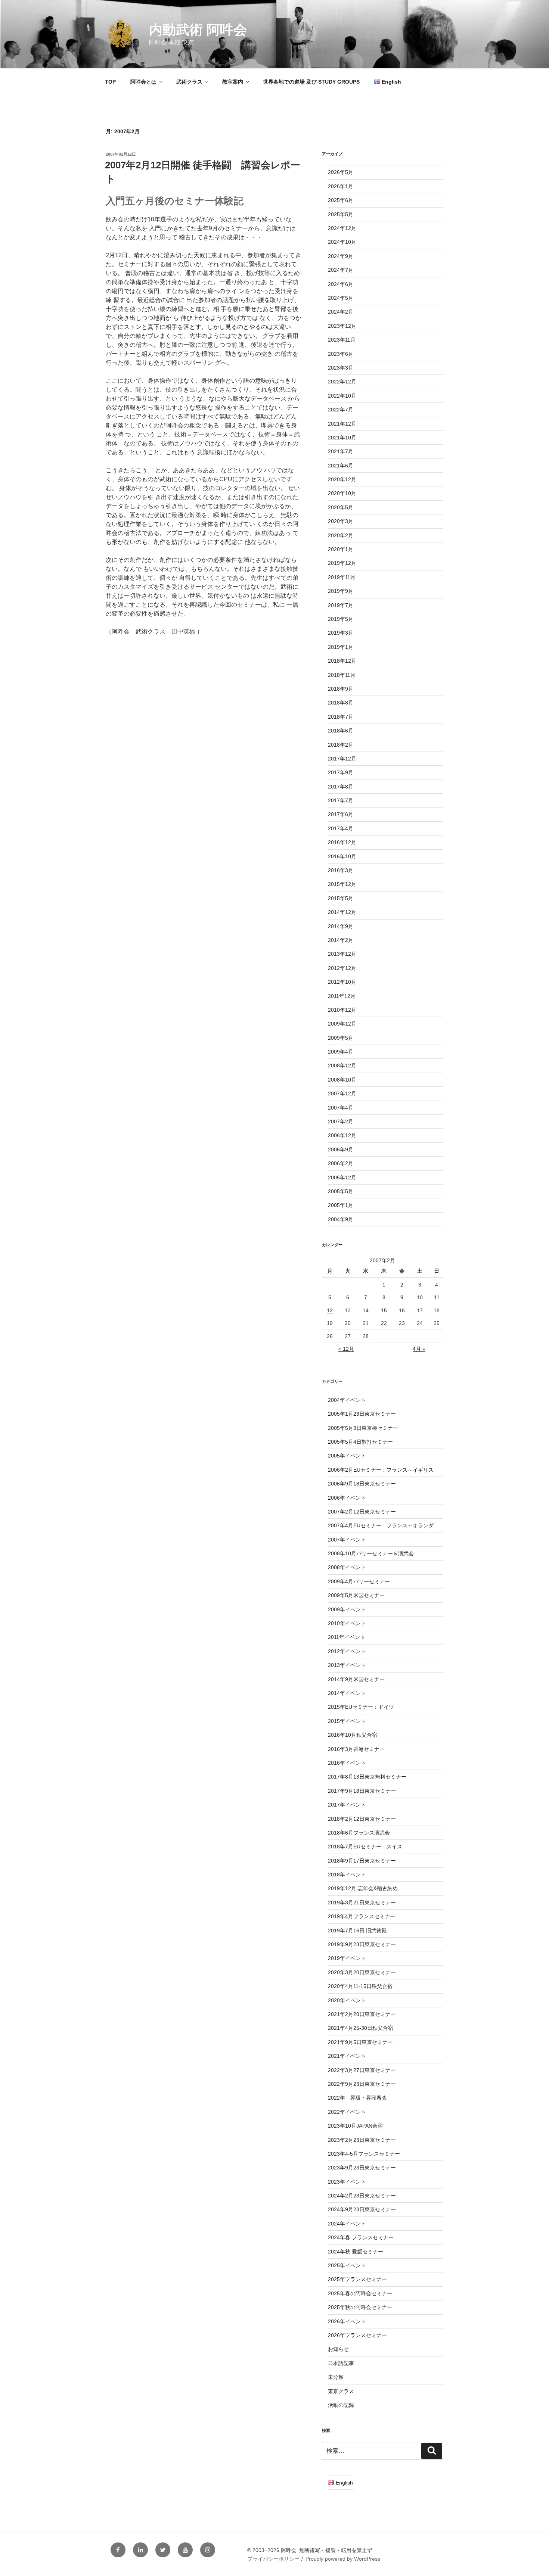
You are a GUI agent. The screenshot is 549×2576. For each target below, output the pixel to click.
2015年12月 (342, 884)
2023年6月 (341, 354)
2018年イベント (347, 1875)
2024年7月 (341, 270)
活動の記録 (341, 2405)
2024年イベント (347, 2224)
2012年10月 (342, 982)
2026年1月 (341, 186)
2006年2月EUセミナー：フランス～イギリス (381, 1470)
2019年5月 (341, 619)
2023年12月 (342, 326)
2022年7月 (341, 410)
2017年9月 (341, 772)
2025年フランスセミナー (357, 2279)
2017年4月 (341, 828)
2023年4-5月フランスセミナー (364, 2154)
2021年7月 (341, 451)
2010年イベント (347, 1623)
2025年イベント (347, 2265)
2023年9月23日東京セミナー (362, 2168)
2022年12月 (342, 382)
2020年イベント (347, 2000)
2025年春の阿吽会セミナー (360, 2293)
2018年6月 (341, 731)
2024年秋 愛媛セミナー (356, 2252)
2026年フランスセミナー (357, 2335)
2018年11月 (342, 675)
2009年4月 (341, 1052)
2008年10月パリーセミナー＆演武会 (371, 1553)
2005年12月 (342, 1177)
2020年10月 (342, 493)
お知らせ (338, 2349)
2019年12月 (342, 563)
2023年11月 (342, 340)
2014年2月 (341, 940)
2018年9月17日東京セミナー (362, 1861)
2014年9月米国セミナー (356, 1679)
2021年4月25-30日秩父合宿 (361, 2028)
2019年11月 (342, 577)
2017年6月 (341, 814)
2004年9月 (341, 1219)
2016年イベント (347, 1763)
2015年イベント (347, 1721)
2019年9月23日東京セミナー (362, 1944)
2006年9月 (341, 1149)
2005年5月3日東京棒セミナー (363, 1428)
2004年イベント (347, 1400)
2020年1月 (341, 549)
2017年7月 (341, 800)
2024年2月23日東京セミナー (362, 2196)
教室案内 (233, 82)
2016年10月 (342, 856)
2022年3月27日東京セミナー (362, 2070)
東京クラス (341, 2391)
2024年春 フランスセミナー (361, 2237)
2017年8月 (341, 787)
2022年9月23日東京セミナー (362, 2084)
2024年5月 (341, 298)
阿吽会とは (143, 82)
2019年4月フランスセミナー (362, 1916)
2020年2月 (341, 535)
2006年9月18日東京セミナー (362, 1484)
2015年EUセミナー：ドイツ (361, 1707)
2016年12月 (342, 842)
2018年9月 (341, 689)
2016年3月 (341, 870)
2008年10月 (342, 1080)
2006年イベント (347, 1498)
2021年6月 (341, 466)
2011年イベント (347, 1637)
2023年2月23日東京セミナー (362, 2140)
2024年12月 (342, 228)
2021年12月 (342, 424)
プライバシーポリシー (273, 2559)
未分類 (336, 2377)
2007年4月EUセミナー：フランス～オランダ (381, 1525)
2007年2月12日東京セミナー (362, 1512)
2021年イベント (347, 2056)
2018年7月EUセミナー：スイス (365, 1847)
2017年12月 (342, 759)
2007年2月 (341, 1121)
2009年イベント (347, 1609)
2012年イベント (347, 1651)
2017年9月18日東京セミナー (362, 1791)
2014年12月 (342, 912)
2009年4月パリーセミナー (359, 1581)
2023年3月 (341, 368)
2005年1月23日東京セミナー (362, 1414)
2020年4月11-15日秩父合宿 (360, 1986)
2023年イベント (347, 2182)
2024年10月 (342, 242)
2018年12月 (342, 661)
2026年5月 (341, 172)
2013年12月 (342, 954)
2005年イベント (347, 1456)
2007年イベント (347, 1540)
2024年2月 (341, 312)
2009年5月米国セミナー (356, 1595)
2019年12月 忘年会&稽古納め (363, 1888)
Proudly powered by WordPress (343, 2559)
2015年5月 (341, 898)
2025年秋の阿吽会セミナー (360, 2307)
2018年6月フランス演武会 (359, 1833)
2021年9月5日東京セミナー (360, 2042)
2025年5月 (341, 214)
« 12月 (346, 1349)
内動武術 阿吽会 (198, 30)
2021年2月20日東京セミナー (362, 2014)
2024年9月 (341, 256)
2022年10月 (342, 396)
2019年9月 (341, 591)
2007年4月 (341, 1108)
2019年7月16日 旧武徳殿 (357, 1931)
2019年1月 (341, 647)
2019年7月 (341, 605)
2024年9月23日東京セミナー (362, 2209)
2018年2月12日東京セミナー (362, 1819)
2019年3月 (341, 633)
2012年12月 (342, 968)
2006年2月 (341, 1163)
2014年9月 (341, 926)
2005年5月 (341, 1191)
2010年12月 (342, 1010)
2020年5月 (341, 507)
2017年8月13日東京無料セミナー (367, 1777)
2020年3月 (341, 521)
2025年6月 (341, 200)
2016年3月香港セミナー (356, 1749)
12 (330, 1310)
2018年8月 (341, 703)
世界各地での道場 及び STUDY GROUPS (311, 82)
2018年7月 (341, 717)
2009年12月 (342, 1024)
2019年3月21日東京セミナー (362, 1903)
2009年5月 (341, 1038)
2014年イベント (347, 1693)
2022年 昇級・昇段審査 (357, 2098)
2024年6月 (341, 284)
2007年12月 (342, 1093)
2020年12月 (342, 479)
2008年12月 (342, 1065)
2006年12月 (342, 1135)
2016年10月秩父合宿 (353, 1735)
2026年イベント (347, 2321)
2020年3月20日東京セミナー (362, 1972)
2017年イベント (347, 1805)
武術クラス (189, 82)
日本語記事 (341, 2363)
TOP (110, 82)
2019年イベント (347, 1958)
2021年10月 (342, 438)
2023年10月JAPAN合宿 (355, 2126)
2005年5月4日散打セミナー (360, 1442)
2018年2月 (341, 745)
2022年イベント (347, 2112)
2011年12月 (342, 996)
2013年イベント (347, 1665)
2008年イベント (347, 1567)
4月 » (419, 1349)
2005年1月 (341, 1205)
